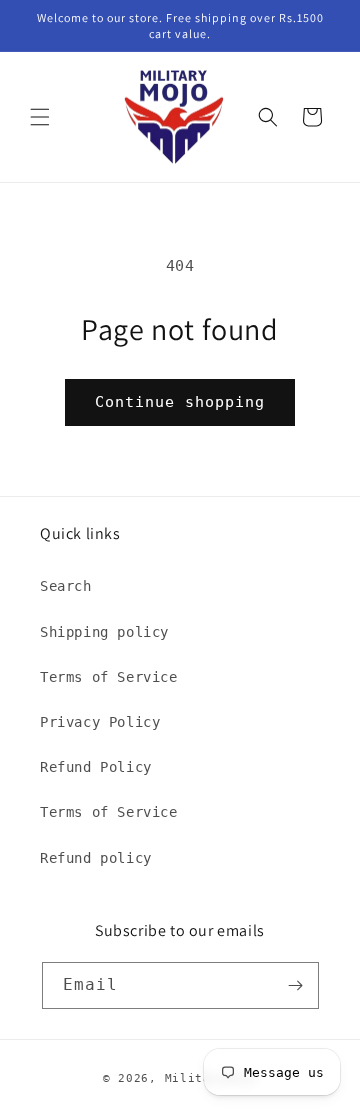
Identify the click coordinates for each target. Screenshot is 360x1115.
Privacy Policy (100, 722)
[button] (40, 117)
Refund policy (96, 858)
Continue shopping (180, 402)
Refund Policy (96, 767)
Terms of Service (109, 677)
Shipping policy (104, 632)
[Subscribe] (296, 985)
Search (66, 586)
